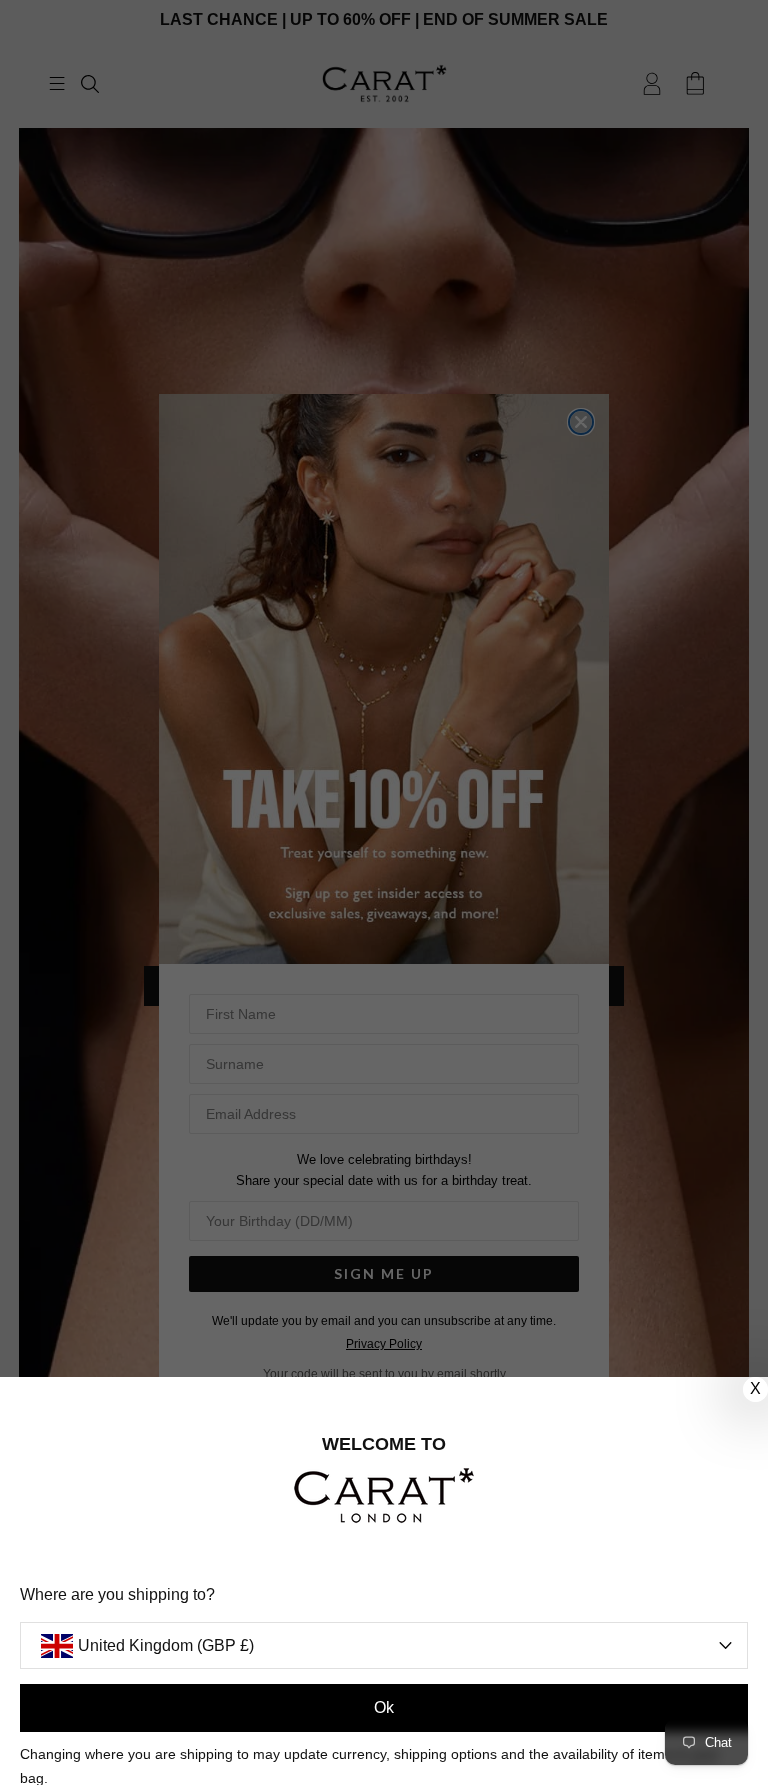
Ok (384, 1707)
